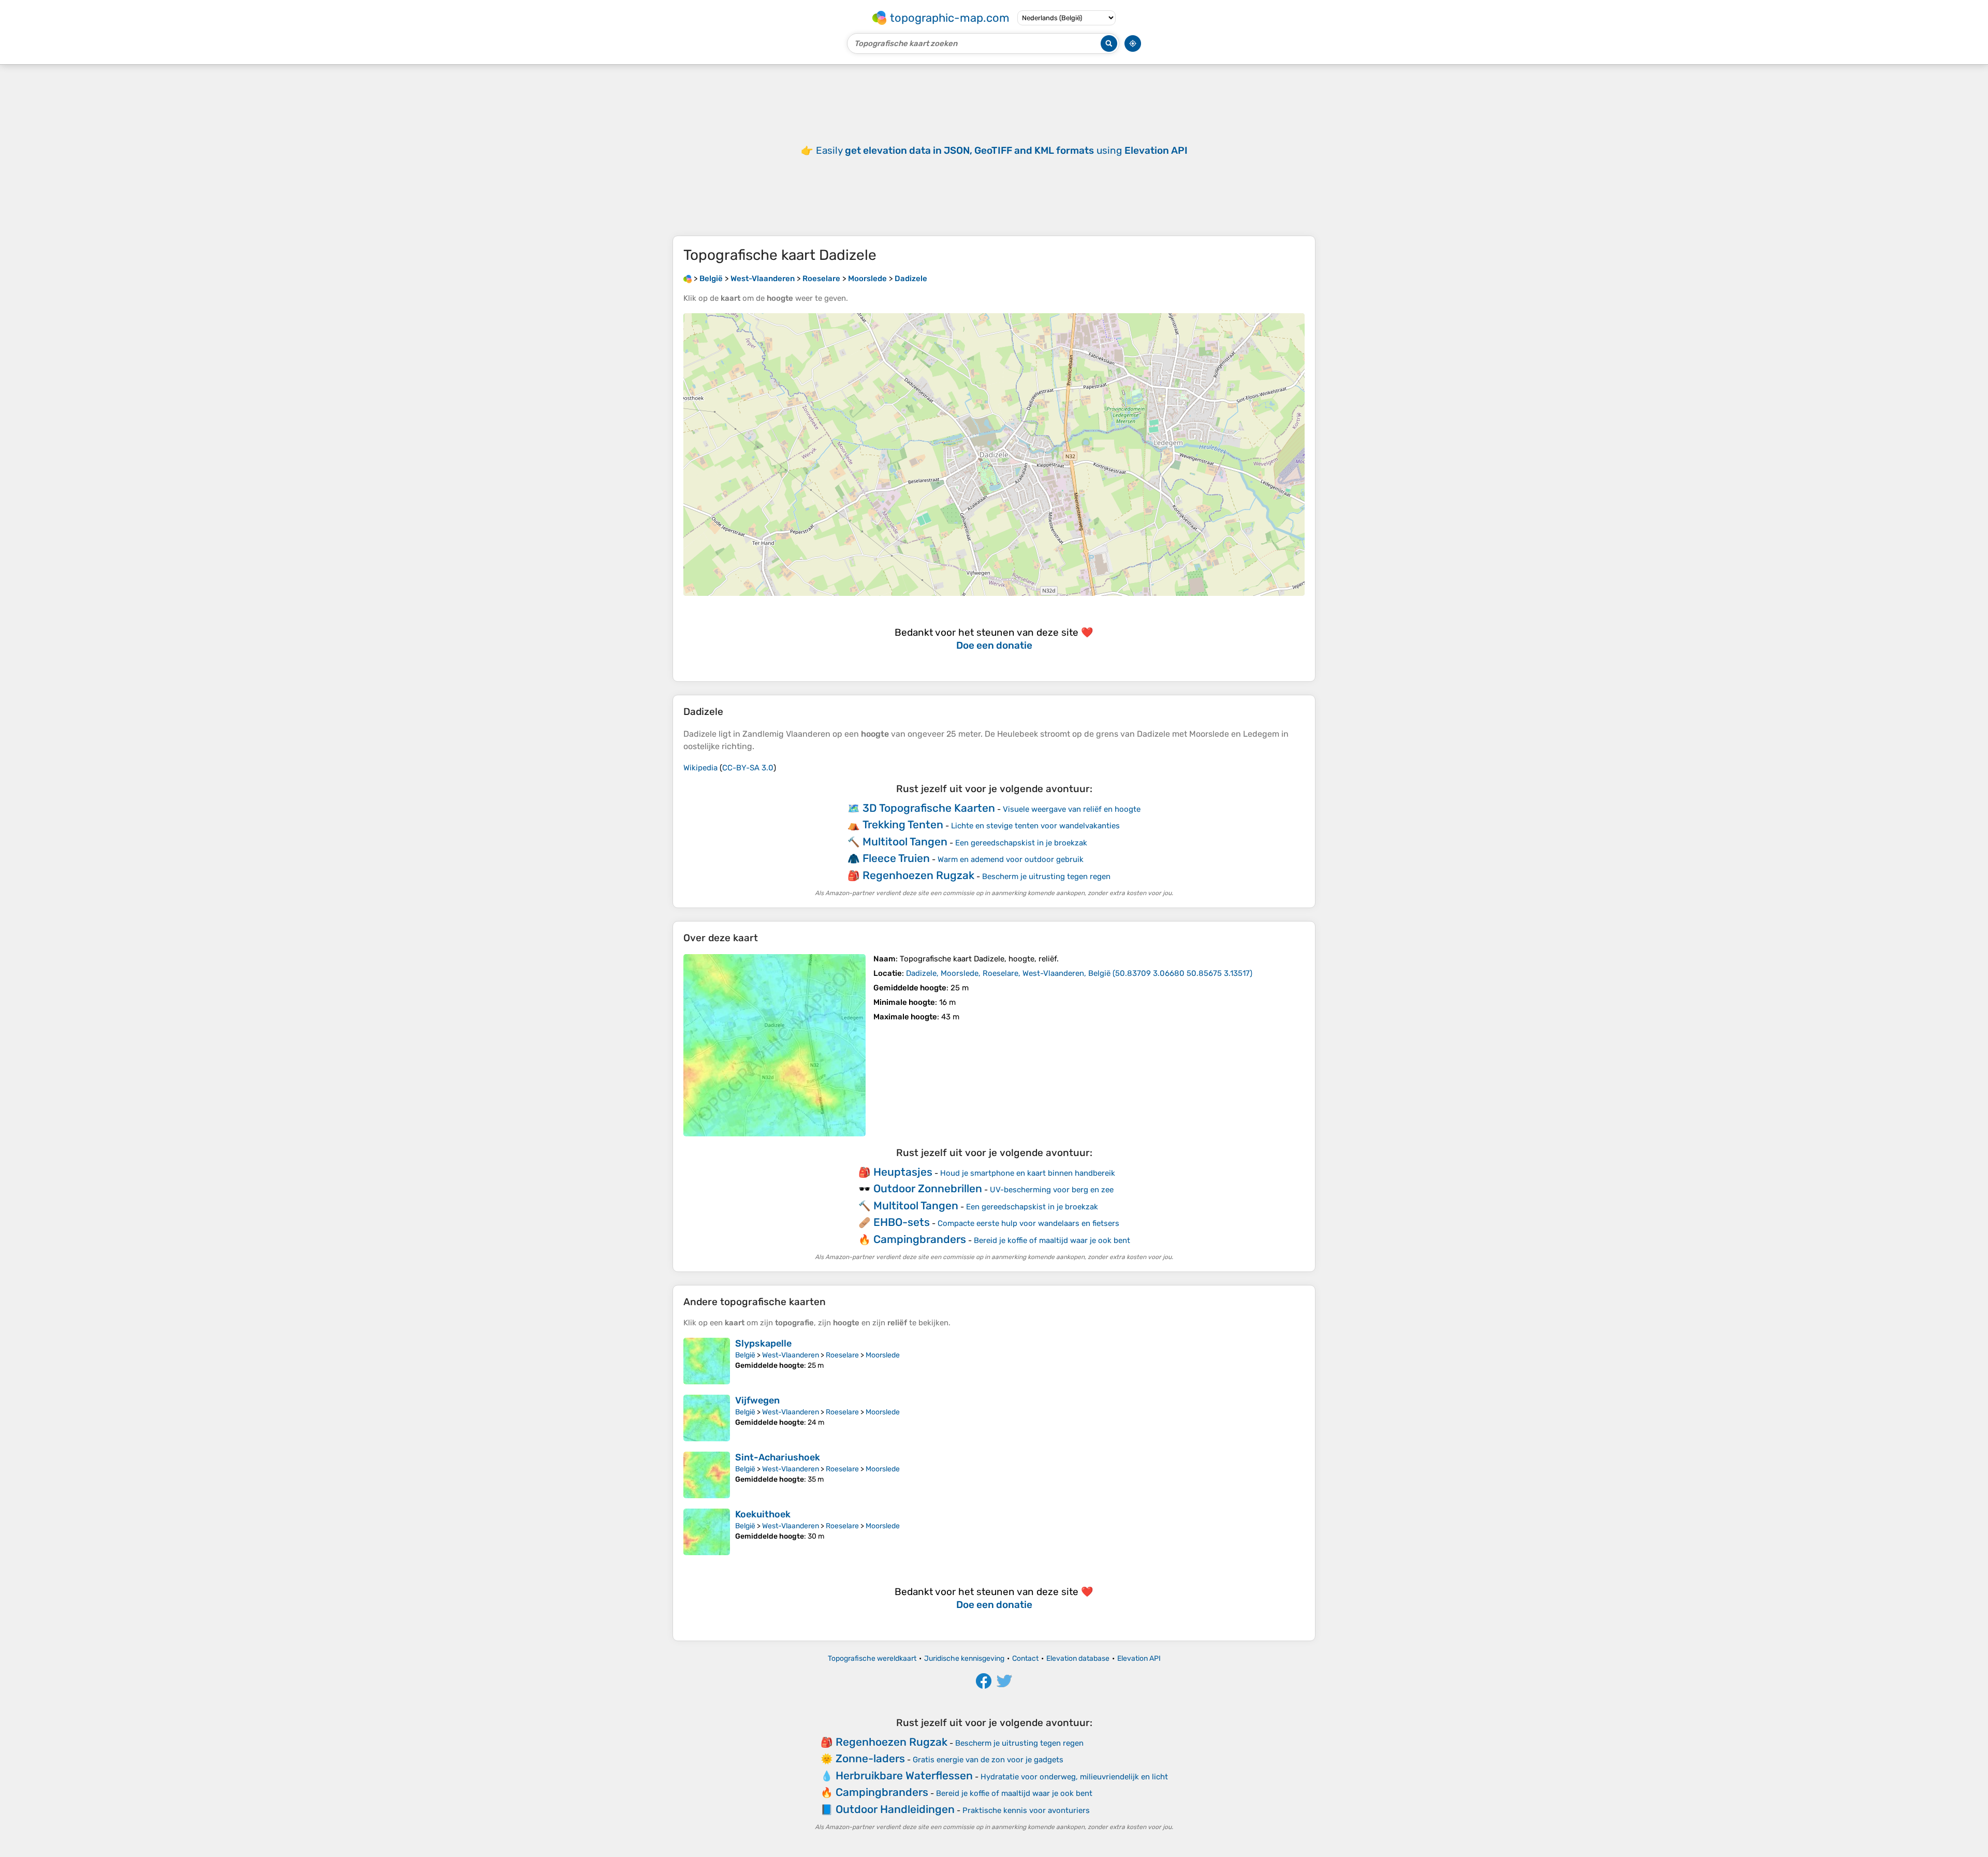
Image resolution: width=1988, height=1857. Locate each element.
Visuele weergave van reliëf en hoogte (1072, 809)
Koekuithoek (763, 1514)
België (745, 1355)
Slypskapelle (763, 1343)
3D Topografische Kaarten (929, 808)
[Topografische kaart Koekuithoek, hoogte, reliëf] (707, 1532)
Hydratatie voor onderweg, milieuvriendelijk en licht (1074, 1777)
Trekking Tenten (903, 824)
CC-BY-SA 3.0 (748, 768)
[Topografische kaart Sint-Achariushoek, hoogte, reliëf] (707, 1475)
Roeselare (842, 1355)
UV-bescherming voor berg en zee (1052, 1190)
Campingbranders (920, 1239)
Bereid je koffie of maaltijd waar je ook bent (1052, 1240)
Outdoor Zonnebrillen (928, 1188)
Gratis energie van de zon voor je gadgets (988, 1760)
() (1079, 973)
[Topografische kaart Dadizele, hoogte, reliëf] (774, 1045)
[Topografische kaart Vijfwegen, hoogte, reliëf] (707, 1418)
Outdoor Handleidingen (895, 1809)
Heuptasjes (903, 1172)
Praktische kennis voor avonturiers (1026, 1810)
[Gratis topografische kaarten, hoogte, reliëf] (688, 279)
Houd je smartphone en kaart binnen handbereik (1028, 1173)
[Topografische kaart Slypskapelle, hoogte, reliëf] (707, 1361)
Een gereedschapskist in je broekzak (1021, 843)
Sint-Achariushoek (778, 1457)
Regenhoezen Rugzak (918, 875)
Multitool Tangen (905, 842)
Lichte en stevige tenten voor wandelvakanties (1035, 826)
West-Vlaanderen (791, 1355)
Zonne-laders (870, 1758)
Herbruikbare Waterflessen (904, 1775)
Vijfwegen (757, 1400)
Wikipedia (700, 768)
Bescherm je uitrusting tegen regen (1046, 876)
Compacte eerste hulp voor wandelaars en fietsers (1028, 1223)
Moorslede (883, 1355)
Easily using (1002, 150)
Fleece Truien (896, 858)
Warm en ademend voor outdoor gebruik (1011, 859)
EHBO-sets (902, 1222)
